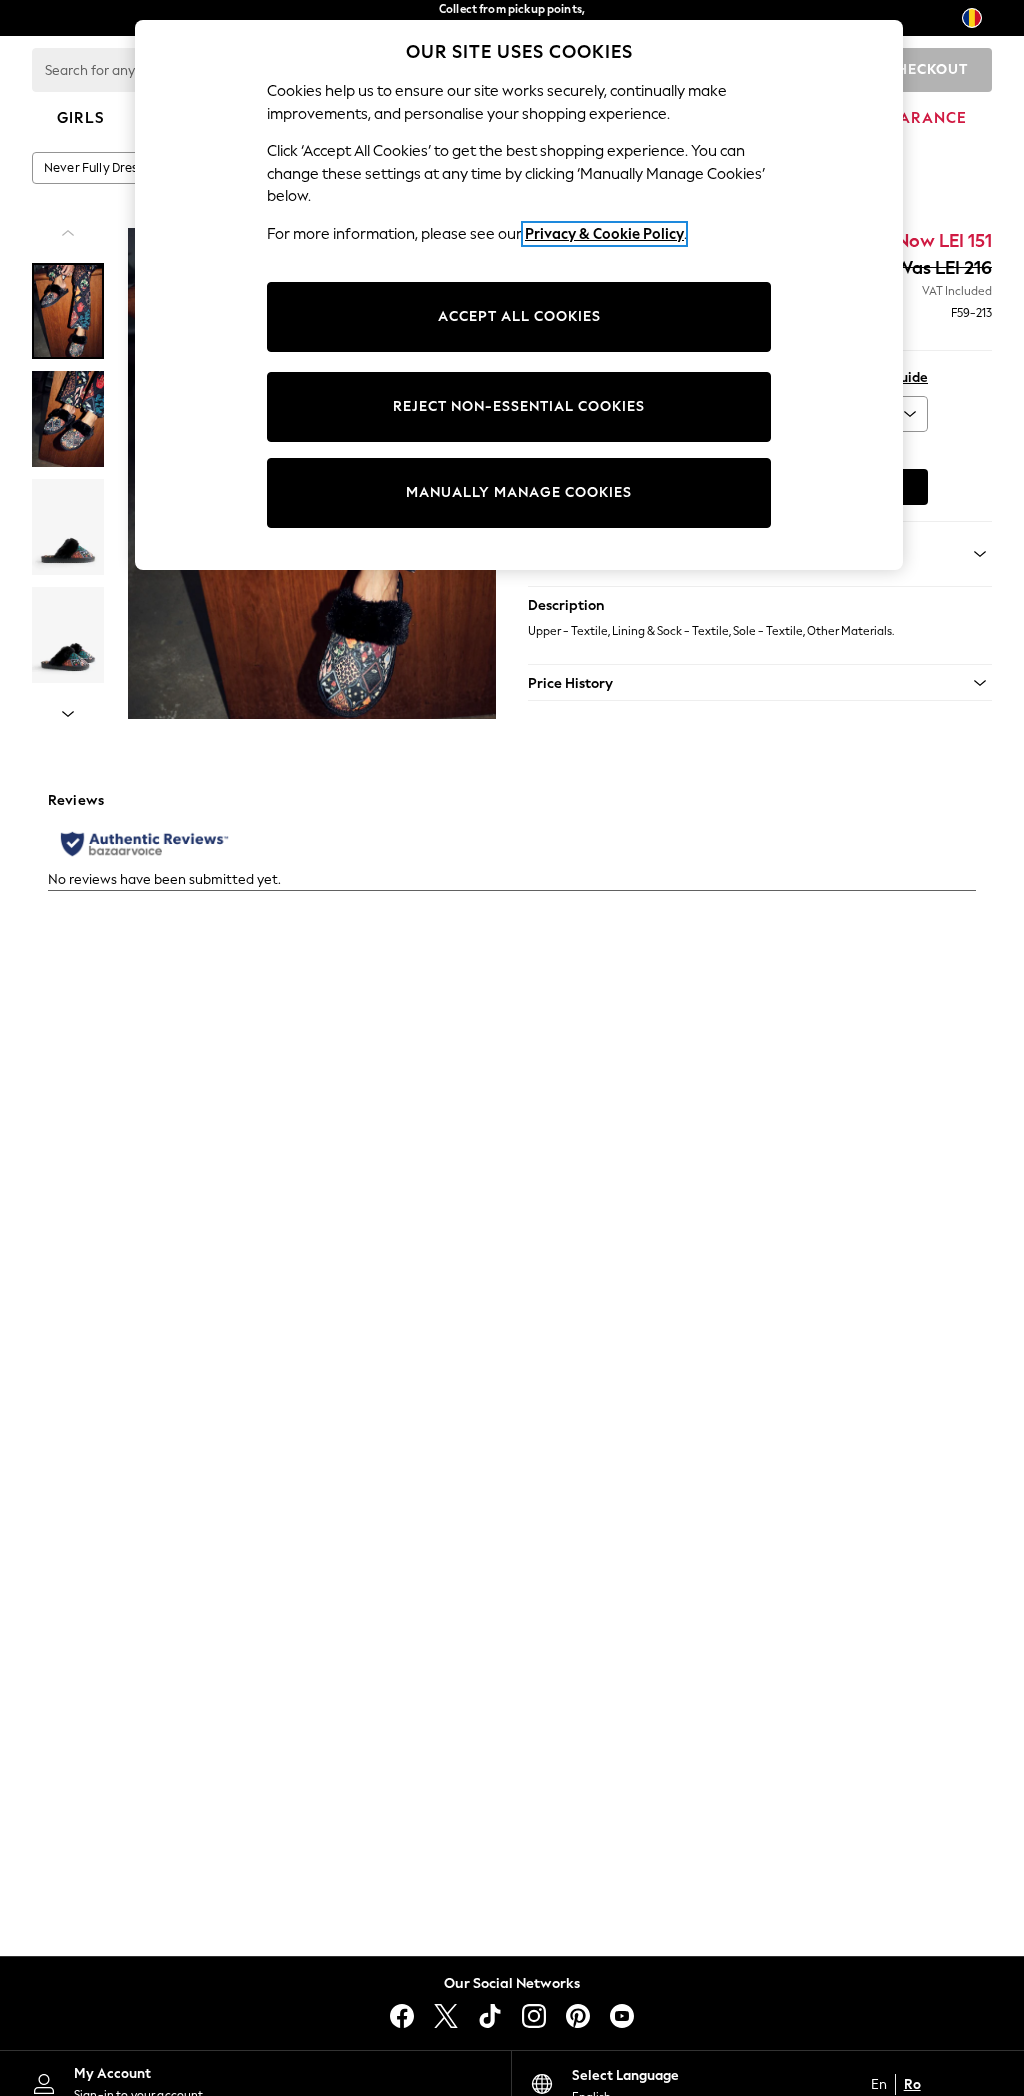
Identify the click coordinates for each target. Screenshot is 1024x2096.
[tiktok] (490, 2016)
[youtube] (622, 2016)
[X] (446, 2016)
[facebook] (402, 2016)
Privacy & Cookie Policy (604, 234)
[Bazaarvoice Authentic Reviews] (144, 844)
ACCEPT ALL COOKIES (519, 316)
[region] (519, 295)
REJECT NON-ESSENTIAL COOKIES (519, 406)
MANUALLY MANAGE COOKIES (519, 492)
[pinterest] (578, 2016)
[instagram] (534, 2016)
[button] (760, 683)
